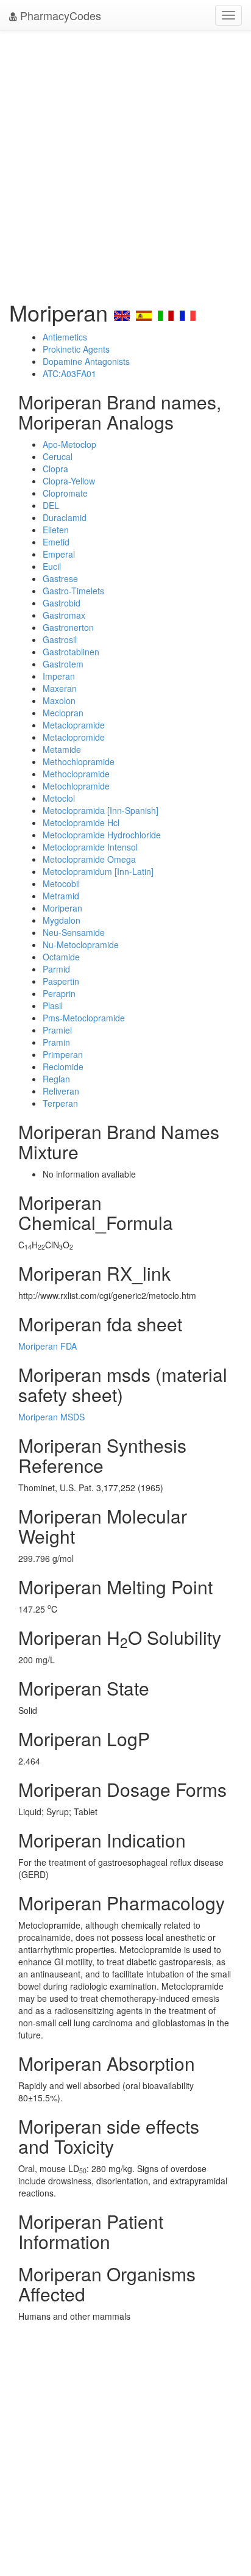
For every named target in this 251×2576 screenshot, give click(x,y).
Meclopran (63, 713)
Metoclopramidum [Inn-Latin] (98, 871)
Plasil (53, 1006)
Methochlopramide (79, 761)
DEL (51, 505)
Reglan (56, 1079)
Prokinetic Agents (76, 349)
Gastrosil (60, 639)
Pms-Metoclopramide (84, 1018)
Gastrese (60, 578)
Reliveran (61, 1091)
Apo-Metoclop (69, 444)
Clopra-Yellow (69, 481)
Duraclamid (65, 517)
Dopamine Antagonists (86, 361)
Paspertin (61, 981)
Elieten (56, 530)
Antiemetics (65, 337)
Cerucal (58, 456)
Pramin (56, 1042)
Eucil (52, 566)
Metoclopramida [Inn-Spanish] (101, 810)
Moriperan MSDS (51, 1417)
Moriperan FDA (48, 1346)
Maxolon (59, 700)
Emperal (59, 554)
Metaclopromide (74, 737)
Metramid (61, 896)
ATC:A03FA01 (69, 373)
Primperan (63, 1054)
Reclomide (63, 1067)
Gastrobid (62, 603)
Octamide (61, 957)
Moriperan (62, 908)
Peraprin (59, 993)
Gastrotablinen (71, 652)
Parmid (56, 969)
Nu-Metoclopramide (81, 944)
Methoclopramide (76, 774)
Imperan (59, 676)
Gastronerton (68, 627)
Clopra (55, 469)
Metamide (62, 749)
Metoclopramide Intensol (90, 847)
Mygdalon (62, 920)
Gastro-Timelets (73, 591)
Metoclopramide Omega (89, 859)
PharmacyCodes (59, 15)
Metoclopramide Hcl (81, 822)
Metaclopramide (74, 725)
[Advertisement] (125, 162)
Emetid (56, 542)
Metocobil (61, 883)
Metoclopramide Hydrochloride (102, 835)
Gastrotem (63, 664)
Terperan (60, 1103)
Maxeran (60, 688)
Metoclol (59, 798)
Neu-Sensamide (74, 932)
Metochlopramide (76, 786)
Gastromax (64, 615)
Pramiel (57, 1030)
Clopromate (65, 493)
